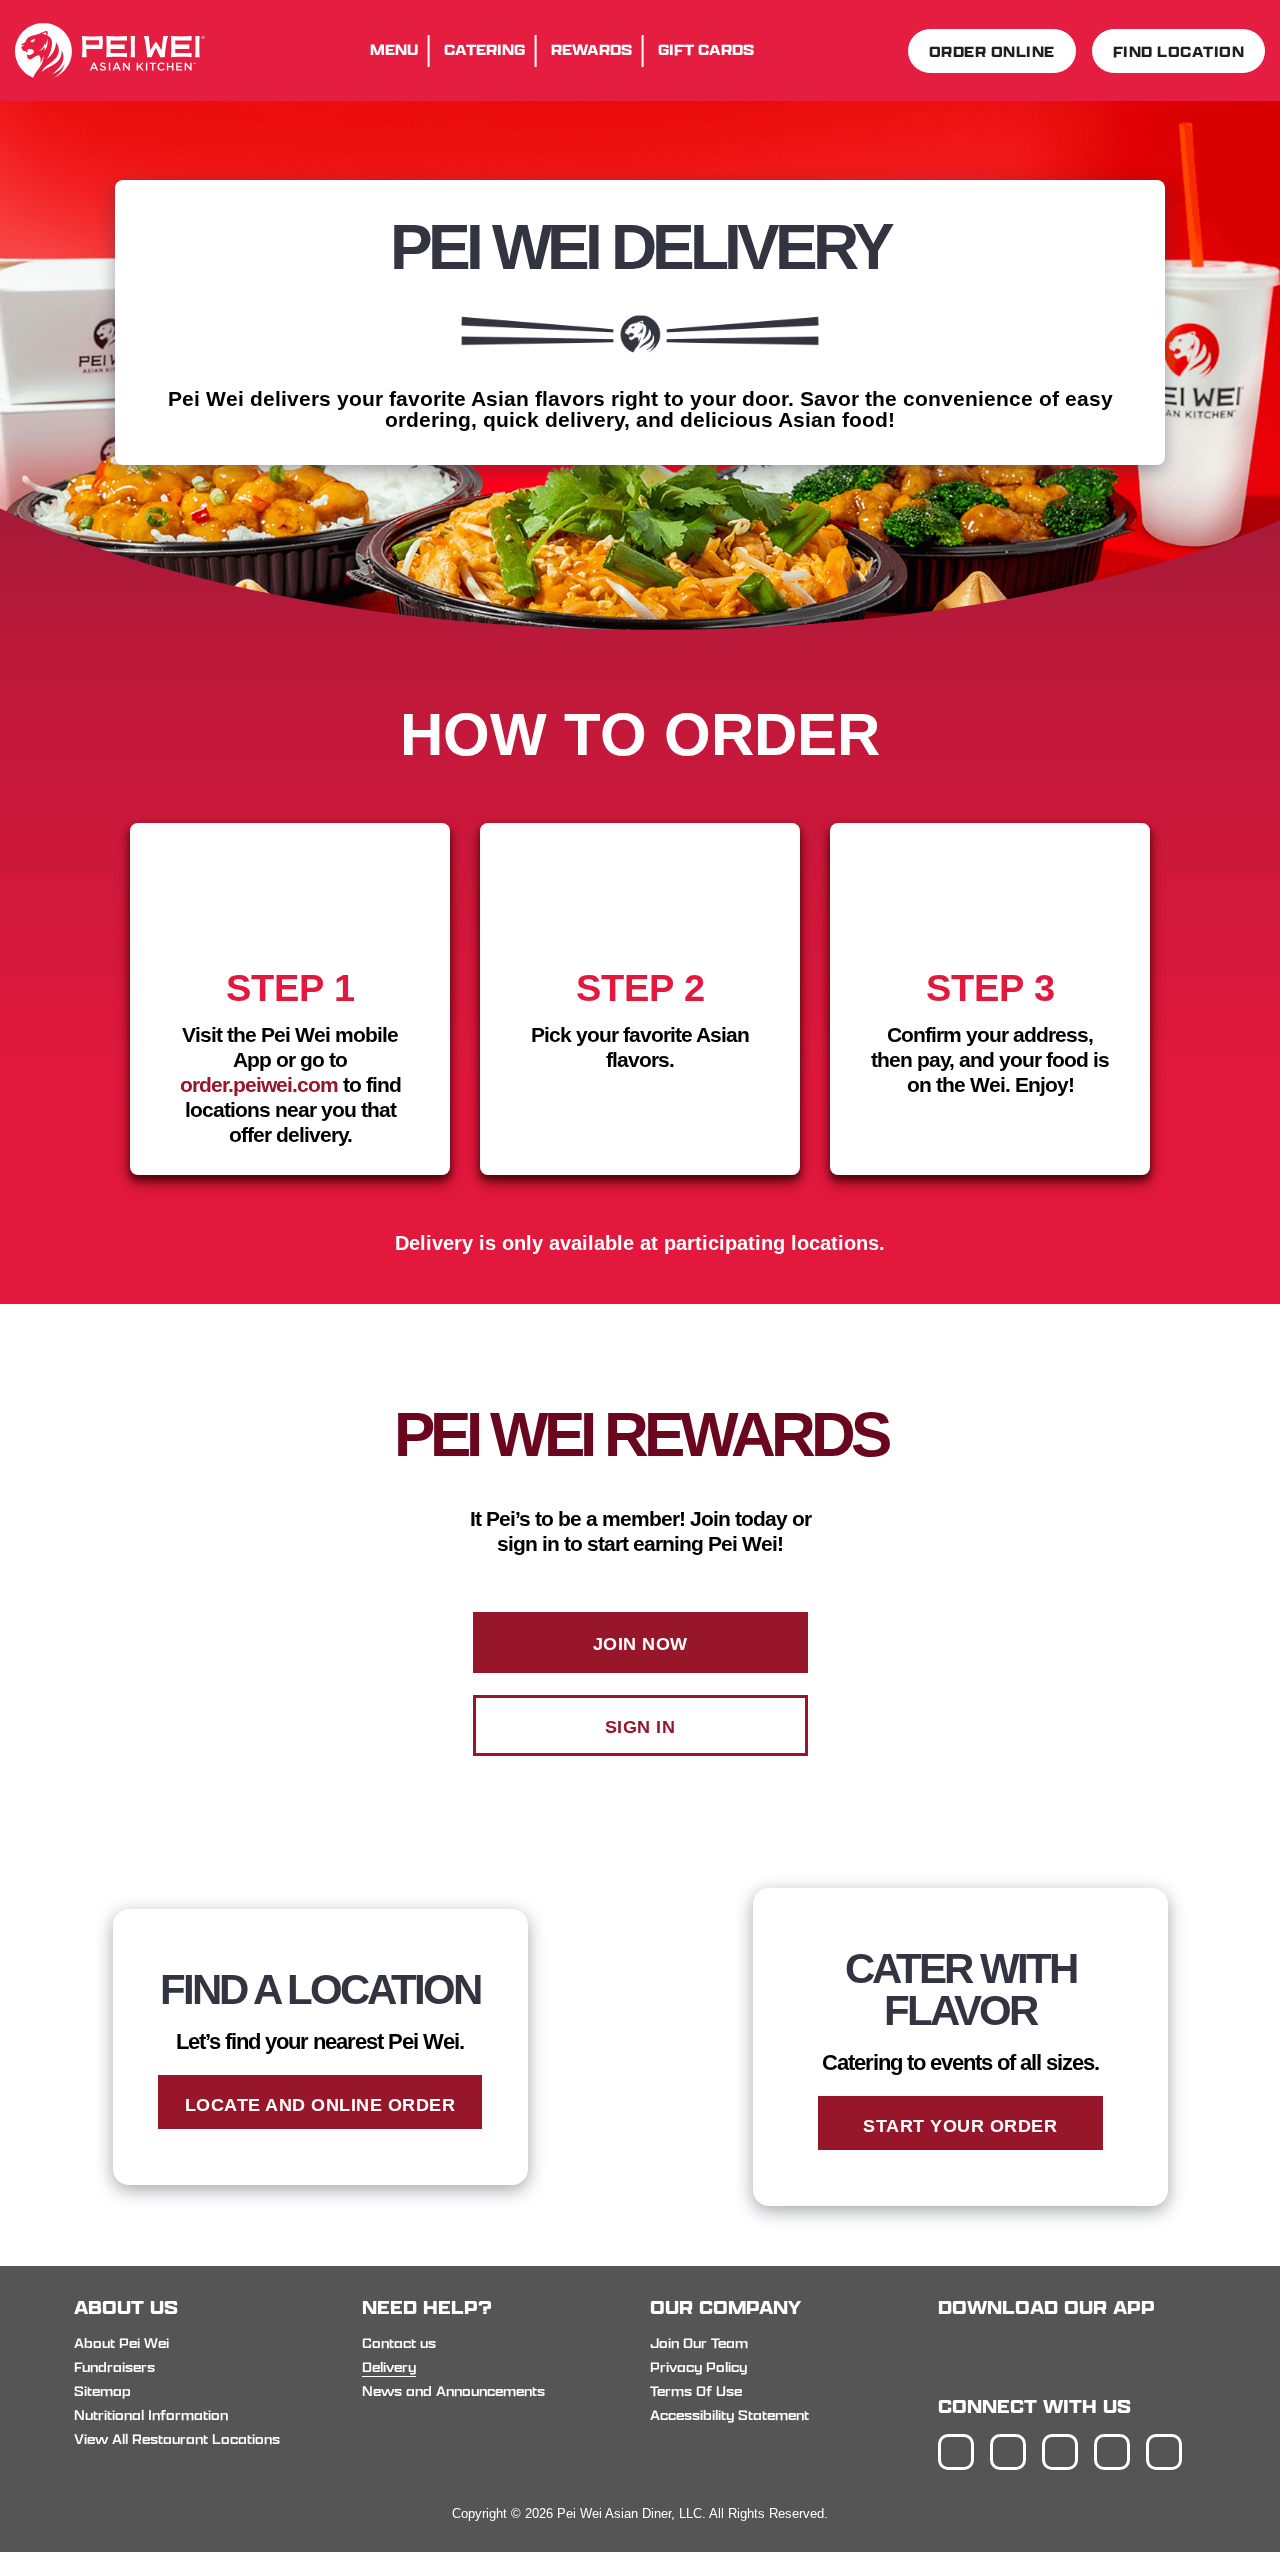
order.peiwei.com (259, 1084)
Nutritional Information (151, 2415)
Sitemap (102, 2391)
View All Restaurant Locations (177, 2439)
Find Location (1179, 51)
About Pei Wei (121, 2343)
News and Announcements (453, 2391)
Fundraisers (114, 2367)
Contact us (399, 2343)
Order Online (992, 51)
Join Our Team (699, 2343)
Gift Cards (706, 49)
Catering (484, 49)
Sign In (640, 1727)
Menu (394, 49)
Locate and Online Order (320, 2105)
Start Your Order (960, 2126)
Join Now (640, 1644)
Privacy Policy (698, 2367)
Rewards (591, 49)
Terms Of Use (696, 2391)
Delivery (389, 2367)
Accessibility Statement (729, 2415)
